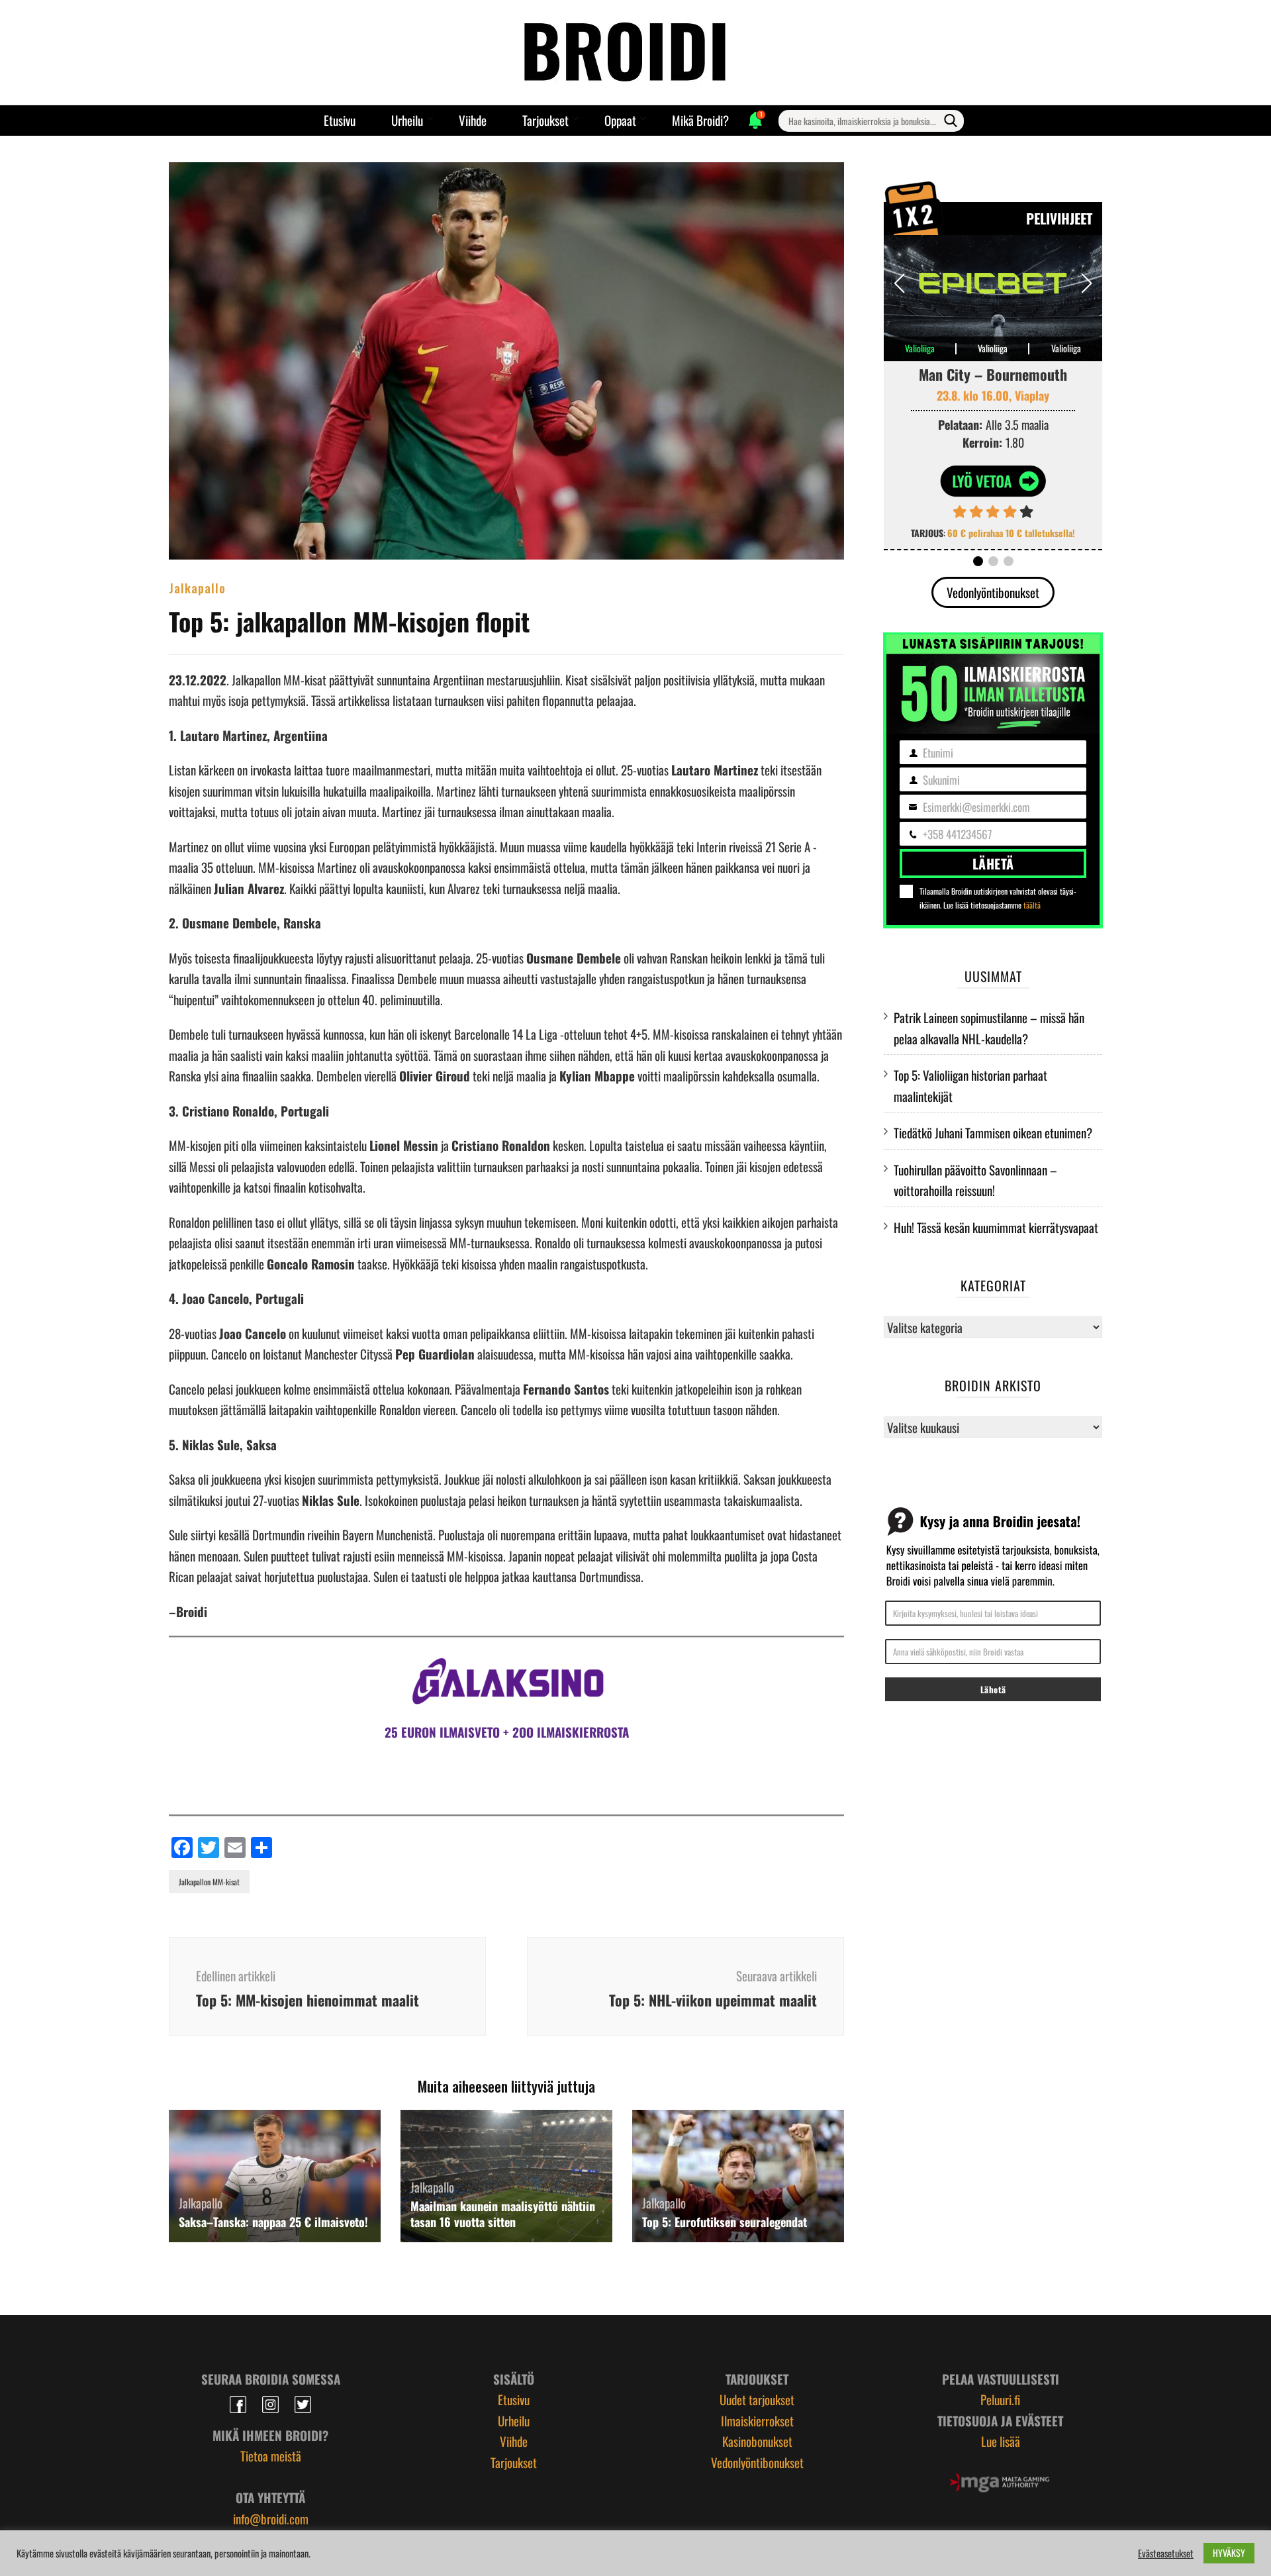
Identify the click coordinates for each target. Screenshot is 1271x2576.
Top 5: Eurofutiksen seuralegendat (725, 2222)
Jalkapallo (197, 587)
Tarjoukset (545, 120)
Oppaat (620, 120)
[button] (1087, 283)
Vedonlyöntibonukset (993, 592)
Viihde (473, 120)
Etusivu (340, 120)
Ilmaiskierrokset (757, 2420)
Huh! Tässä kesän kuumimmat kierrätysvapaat (996, 1227)
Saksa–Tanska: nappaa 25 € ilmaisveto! (273, 2222)
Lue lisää (1001, 2441)
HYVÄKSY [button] (1229, 2552)
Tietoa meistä (271, 2455)
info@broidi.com (271, 2518)
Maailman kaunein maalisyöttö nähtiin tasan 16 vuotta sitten (503, 2214)
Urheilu (407, 120)
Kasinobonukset (757, 2441)
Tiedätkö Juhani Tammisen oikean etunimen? (993, 1132)
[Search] (951, 121)
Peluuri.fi (1000, 2399)
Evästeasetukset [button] (1166, 2553)
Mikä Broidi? (700, 120)
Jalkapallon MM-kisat (209, 1882)
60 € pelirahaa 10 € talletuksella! (1011, 533)
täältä (1032, 905)
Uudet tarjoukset (757, 2399)
